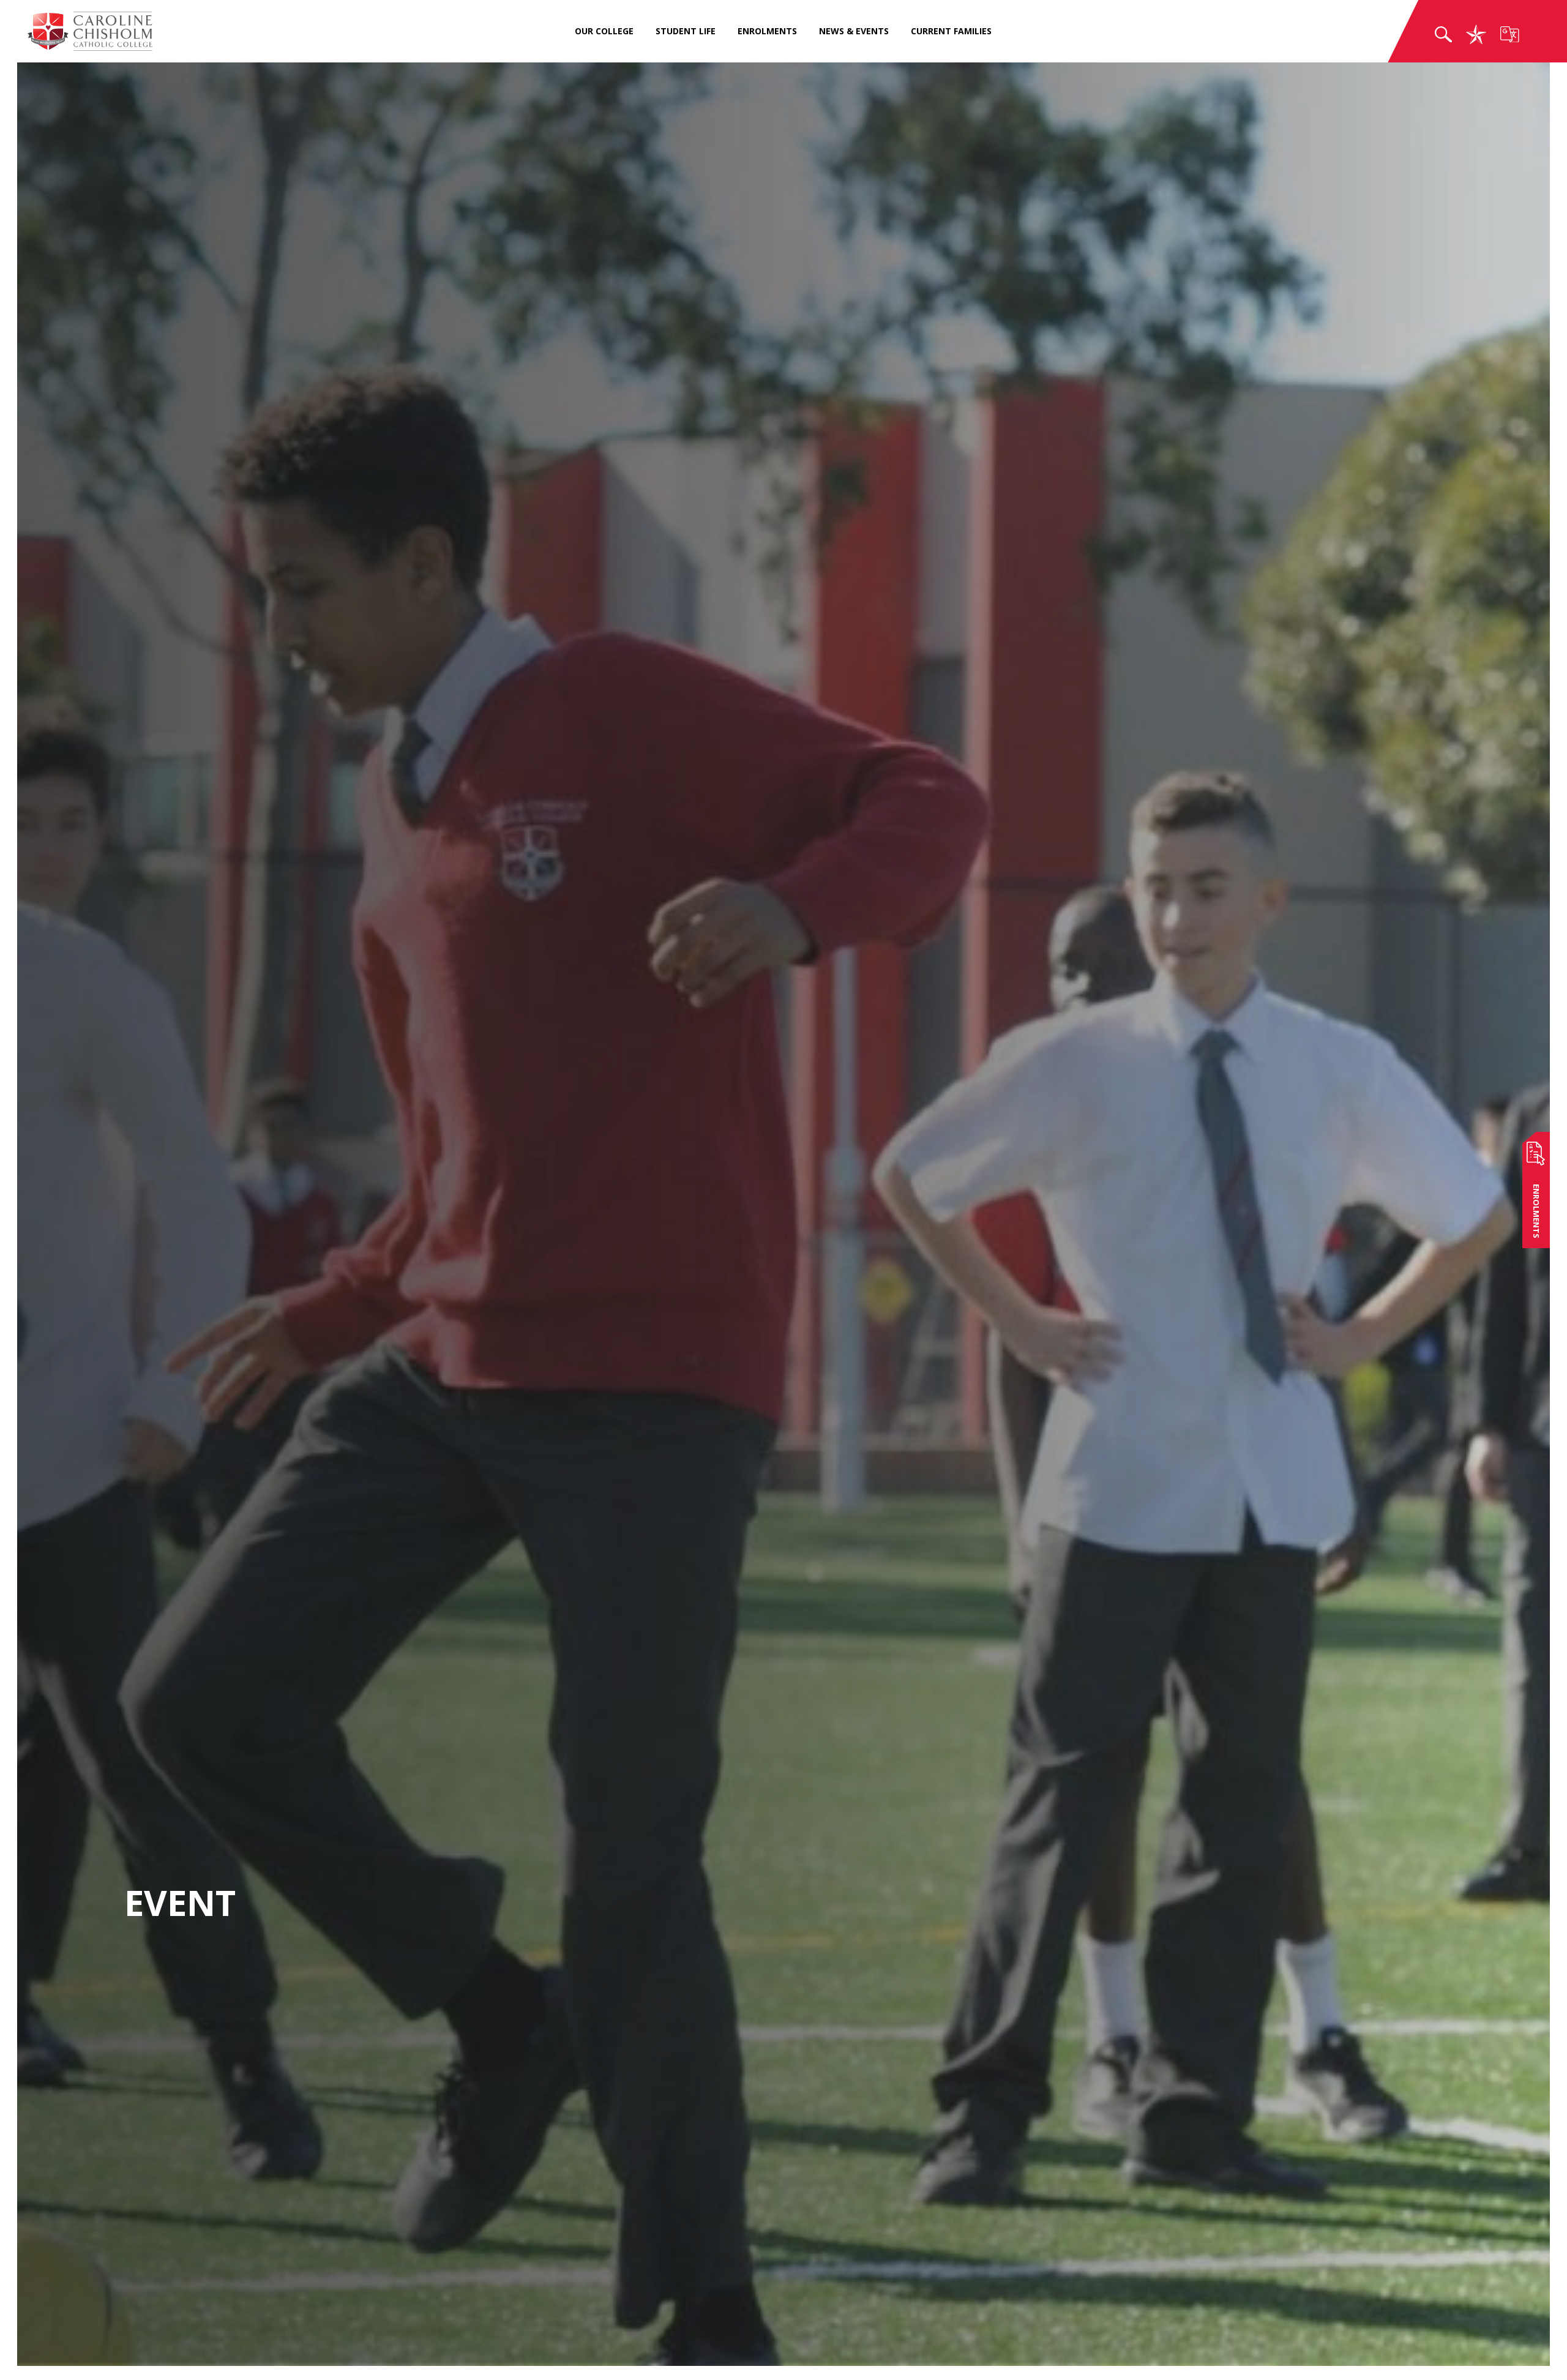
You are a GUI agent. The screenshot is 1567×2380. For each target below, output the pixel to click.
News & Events (854, 31)
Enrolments (767, 31)
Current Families (951, 31)
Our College (604, 31)
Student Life (686, 31)
